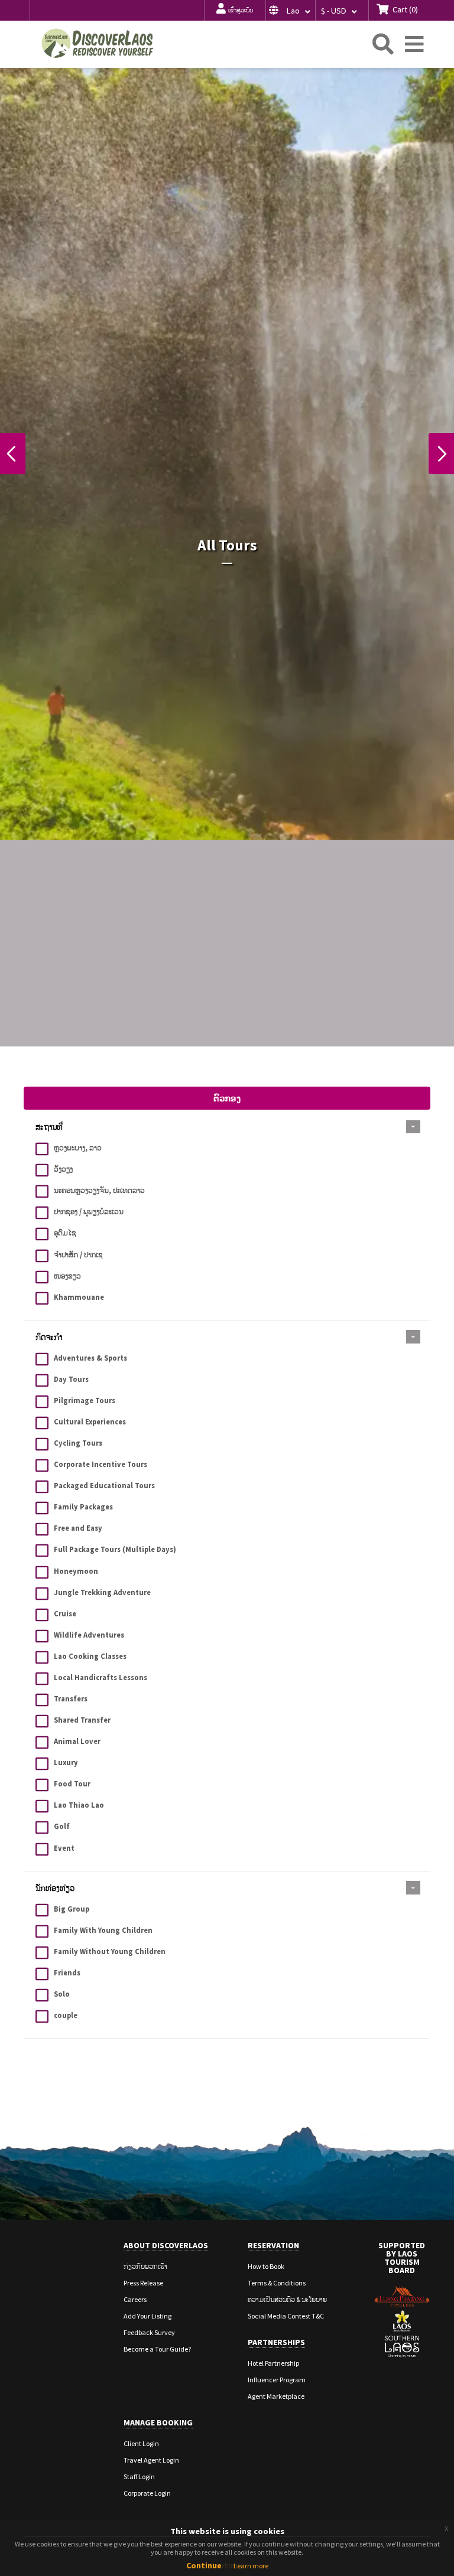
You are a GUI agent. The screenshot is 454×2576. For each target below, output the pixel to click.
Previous (13, 454)
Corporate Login (147, 2493)
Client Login (141, 2443)
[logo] (98, 43)
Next (441, 454)
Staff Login (139, 2476)
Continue (204, 2565)
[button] (290, 10)
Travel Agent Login (151, 2460)
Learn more (251, 2566)
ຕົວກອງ (227, 1098)
